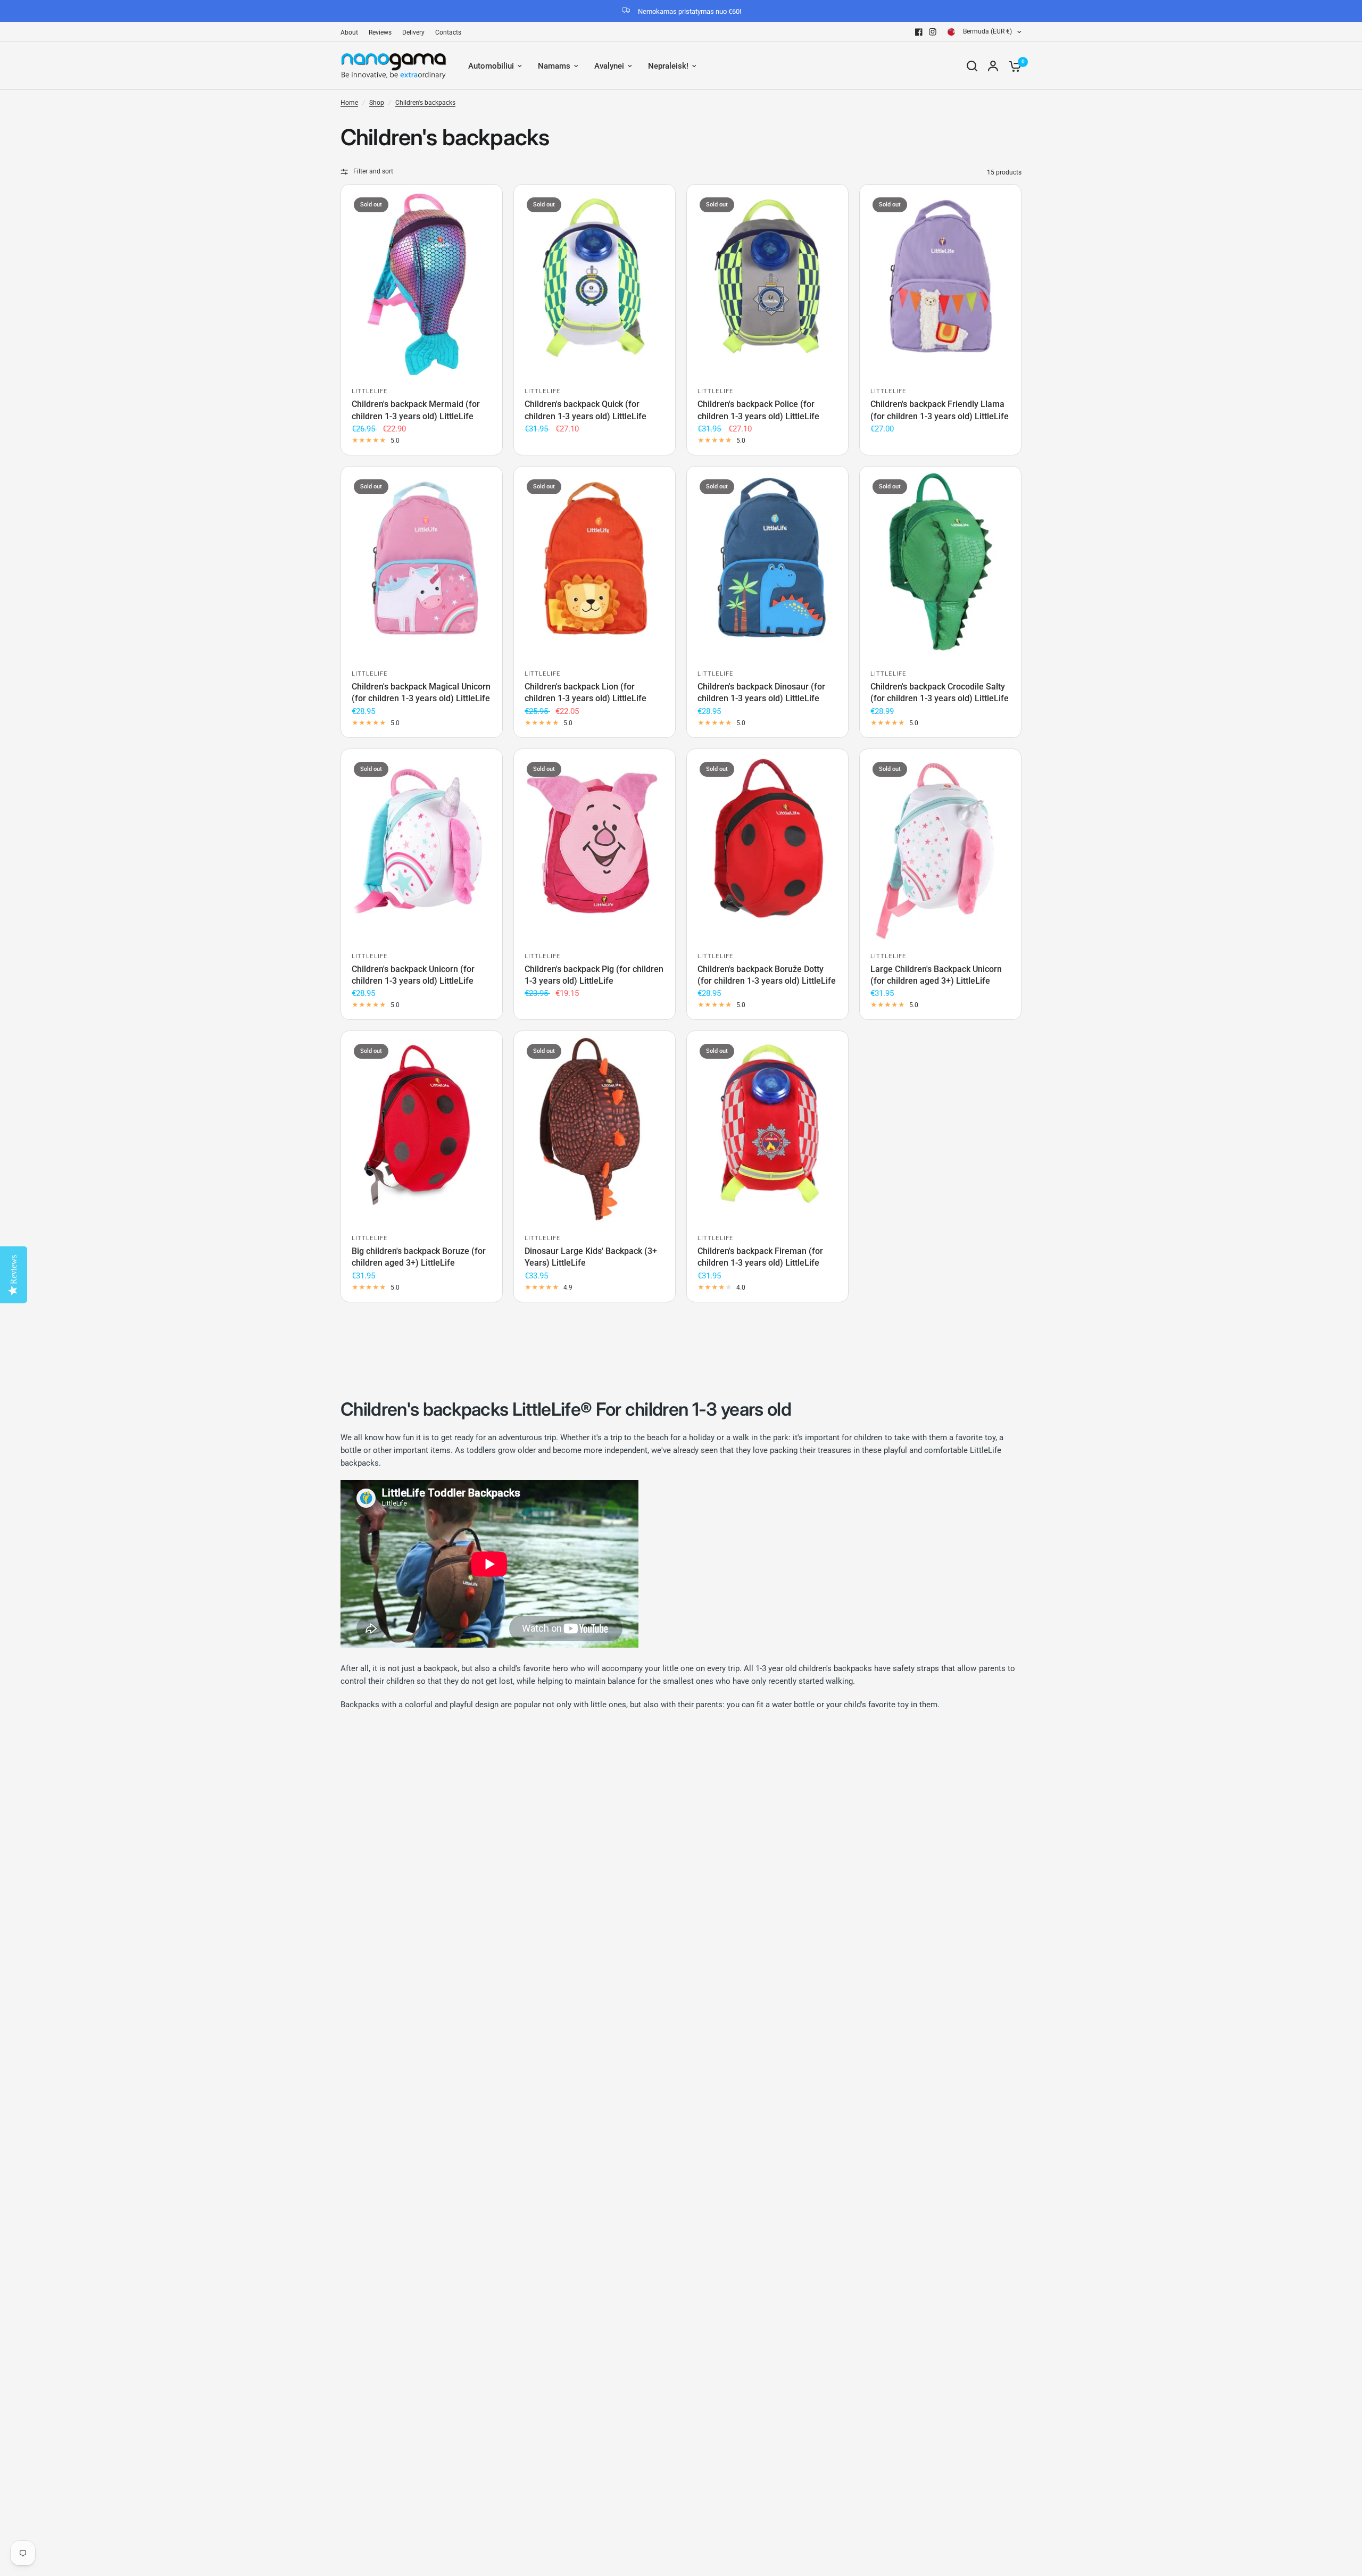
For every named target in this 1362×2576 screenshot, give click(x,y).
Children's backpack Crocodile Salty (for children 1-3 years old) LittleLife (940, 692)
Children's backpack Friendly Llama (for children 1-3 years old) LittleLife (940, 410)
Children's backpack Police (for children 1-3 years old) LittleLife (758, 410)
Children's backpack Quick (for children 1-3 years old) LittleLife (586, 410)
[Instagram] (933, 32)
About (349, 32)
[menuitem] (352, 33)
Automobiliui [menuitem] (491, 66)
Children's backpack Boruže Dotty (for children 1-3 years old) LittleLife (767, 975)
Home (349, 103)
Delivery (413, 32)
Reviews (380, 32)
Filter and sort (373, 171)
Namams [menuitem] (554, 66)
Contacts (448, 32)
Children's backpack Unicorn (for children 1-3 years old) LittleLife (413, 975)
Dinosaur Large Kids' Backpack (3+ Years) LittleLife (591, 1257)
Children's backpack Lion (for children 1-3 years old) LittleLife (586, 692)
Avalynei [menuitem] (609, 66)
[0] (1012, 66)
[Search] (972, 66)
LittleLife (369, 391)
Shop (377, 103)
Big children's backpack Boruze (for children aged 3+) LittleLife (419, 1257)
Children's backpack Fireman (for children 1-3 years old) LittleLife (760, 1257)
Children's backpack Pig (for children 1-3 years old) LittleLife (594, 975)
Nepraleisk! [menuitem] (668, 66)
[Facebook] (919, 32)
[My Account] (993, 66)
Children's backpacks (425, 103)
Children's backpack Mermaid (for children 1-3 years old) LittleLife (416, 410)
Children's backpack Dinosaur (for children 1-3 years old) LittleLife (761, 692)
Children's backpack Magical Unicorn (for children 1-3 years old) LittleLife (421, 692)
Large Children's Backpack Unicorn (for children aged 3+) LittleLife (936, 975)
